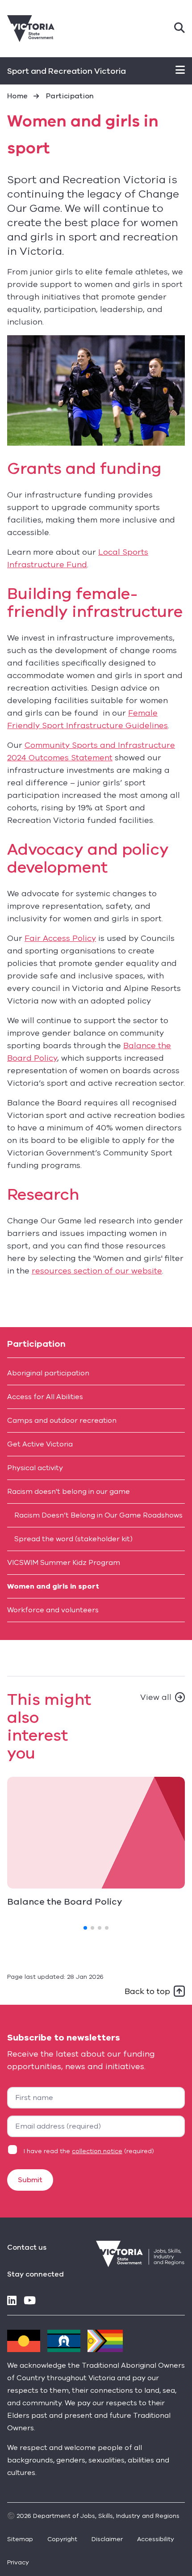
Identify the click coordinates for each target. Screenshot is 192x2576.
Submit (30, 2180)
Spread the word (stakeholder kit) (73, 1539)
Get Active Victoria (40, 1444)
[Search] (179, 29)
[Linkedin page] (12, 2301)
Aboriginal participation (48, 1373)
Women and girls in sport (53, 1586)
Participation (70, 96)
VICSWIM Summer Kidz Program (64, 1563)
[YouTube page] (30, 2301)
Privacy (18, 2562)
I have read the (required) (89, 2151)
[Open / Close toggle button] (180, 71)
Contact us (27, 2247)
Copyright (62, 2539)
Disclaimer (107, 2539)
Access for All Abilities (45, 1397)
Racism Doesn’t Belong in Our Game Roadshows (98, 1515)
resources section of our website (97, 1271)
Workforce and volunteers (53, 1610)
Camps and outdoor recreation (62, 1421)
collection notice (97, 2151)
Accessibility (156, 2539)
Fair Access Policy (60, 938)
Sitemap (20, 2539)
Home (17, 96)
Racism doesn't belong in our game (69, 1492)
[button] (85, 1928)
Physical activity (35, 1468)
